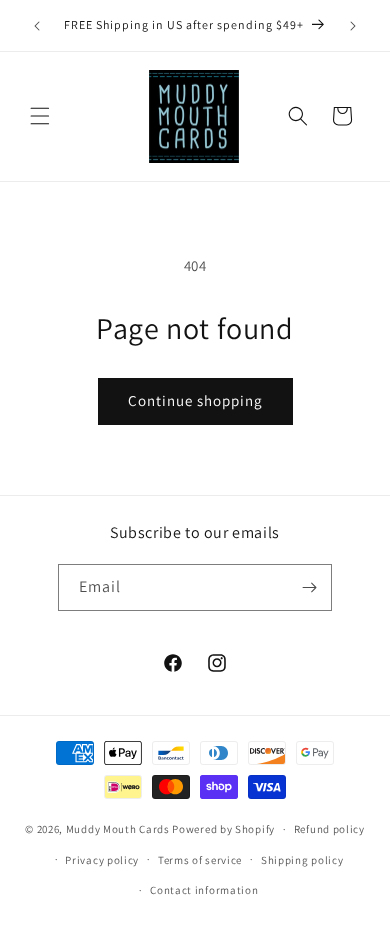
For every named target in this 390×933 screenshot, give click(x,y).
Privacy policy (102, 860)
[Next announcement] (353, 26)
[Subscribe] (309, 587)
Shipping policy (302, 860)
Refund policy (329, 829)
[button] (40, 116)
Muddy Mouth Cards (118, 829)
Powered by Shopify (223, 829)
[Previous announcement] (37, 26)
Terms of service (200, 860)
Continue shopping (195, 400)
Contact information (204, 890)
